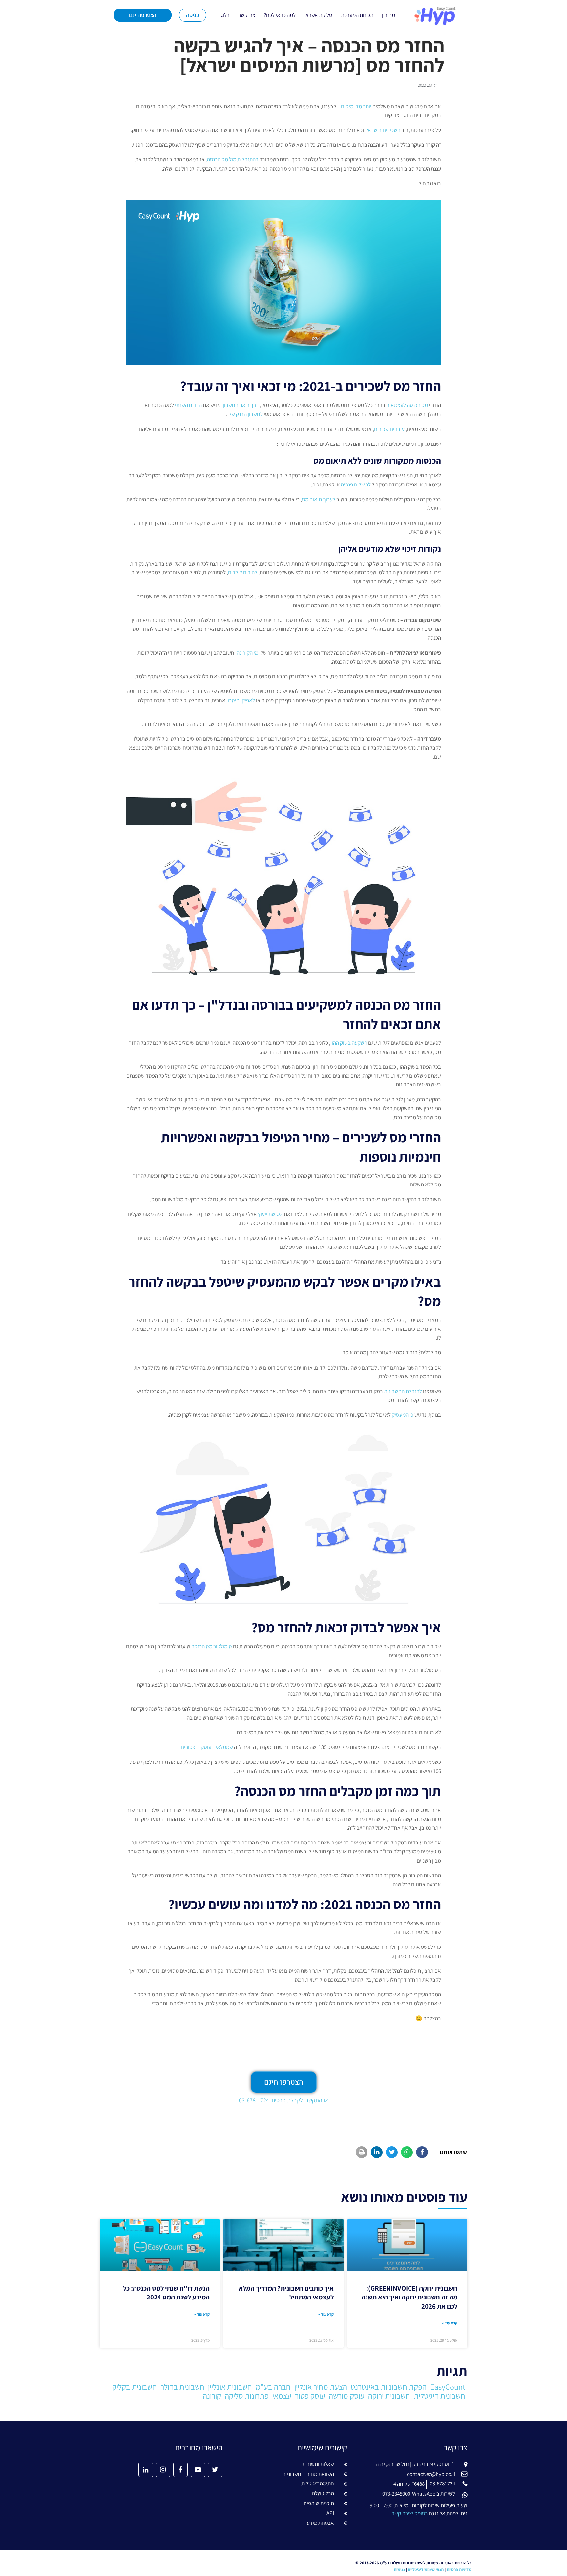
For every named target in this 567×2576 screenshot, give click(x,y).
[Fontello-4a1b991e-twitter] (215, 2470)
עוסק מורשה (347, 2396)
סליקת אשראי (318, 15)
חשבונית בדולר (182, 2387)
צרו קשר (247, 15)
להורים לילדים (243, 572)
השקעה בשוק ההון (349, 1043)
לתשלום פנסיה (356, 484)
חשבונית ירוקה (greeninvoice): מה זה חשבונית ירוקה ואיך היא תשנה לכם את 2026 (409, 2297)
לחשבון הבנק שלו (245, 414)
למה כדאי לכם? (280, 15)
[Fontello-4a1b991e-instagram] (163, 2470)
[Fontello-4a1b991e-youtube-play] (198, 2470)
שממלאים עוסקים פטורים (207, 1747)
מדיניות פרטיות (459, 2570)
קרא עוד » (450, 2323)
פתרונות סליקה (247, 2396)
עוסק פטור (310, 2396)
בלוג (225, 15)
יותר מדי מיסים (356, 106)
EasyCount (448, 2387)
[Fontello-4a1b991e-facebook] (180, 2470)
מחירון (388, 15)
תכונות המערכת (357, 15)
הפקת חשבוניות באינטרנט (389, 2387)
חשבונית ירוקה (389, 2396)
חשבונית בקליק (135, 2387)
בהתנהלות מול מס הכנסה (233, 159)
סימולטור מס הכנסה (212, 1646)
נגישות (399, 2570)
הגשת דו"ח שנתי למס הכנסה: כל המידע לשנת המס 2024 (166, 2293)
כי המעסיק (403, 1415)
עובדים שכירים (389, 429)
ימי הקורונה (248, 653)
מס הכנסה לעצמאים (407, 405)
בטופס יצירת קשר (410, 2513)
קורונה (212, 2396)
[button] (422, 2152)
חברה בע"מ (273, 2387)
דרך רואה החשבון (241, 405)
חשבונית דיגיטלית (440, 2396)
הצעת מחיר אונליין (321, 2387)
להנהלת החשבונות (403, 1391)
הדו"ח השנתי (188, 405)
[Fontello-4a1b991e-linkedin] (146, 2470)
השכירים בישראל (383, 130)
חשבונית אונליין (230, 2387)
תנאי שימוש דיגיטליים (426, 2570)
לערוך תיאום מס (319, 499)
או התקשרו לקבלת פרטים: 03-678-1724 (283, 2100)
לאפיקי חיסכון (241, 700)
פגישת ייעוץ (270, 1214)
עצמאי (282, 2396)
